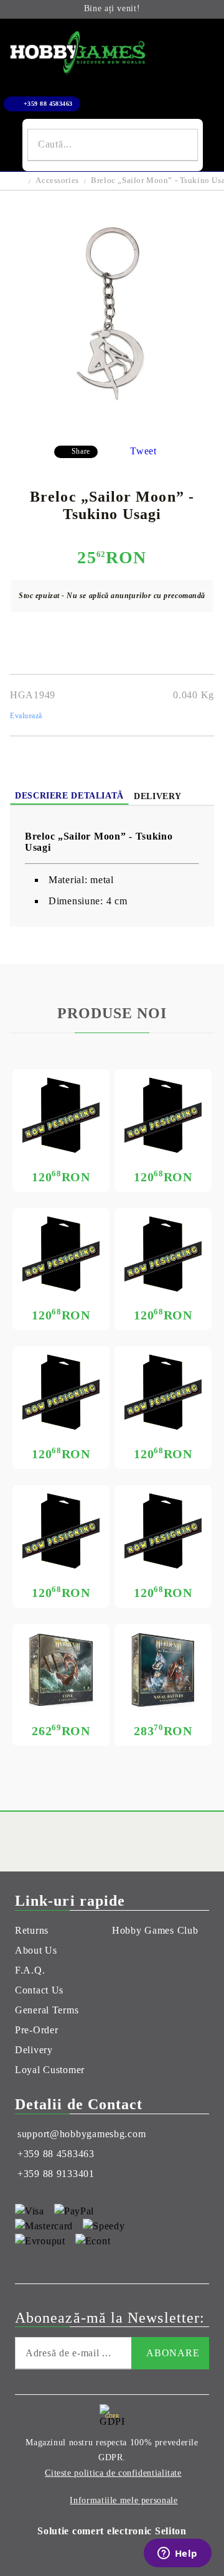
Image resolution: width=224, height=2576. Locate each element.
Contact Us (39, 1990)
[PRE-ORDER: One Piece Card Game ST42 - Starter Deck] (61, 1254)
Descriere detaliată (69, 796)
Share (81, 451)
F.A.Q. (30, 1970)
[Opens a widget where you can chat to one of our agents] (177, 2554)
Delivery (158, 796)
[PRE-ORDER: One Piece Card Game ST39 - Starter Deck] (163, 1392)
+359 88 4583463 (48, 104)
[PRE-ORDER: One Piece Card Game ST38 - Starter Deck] (61, 1531)
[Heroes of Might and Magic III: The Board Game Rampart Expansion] (163, 1670)
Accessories (57, 180)
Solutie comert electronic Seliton (112, 2531)
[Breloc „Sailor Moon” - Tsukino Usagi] (112, 426)
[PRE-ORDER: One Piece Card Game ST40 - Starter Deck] (61, 1392)
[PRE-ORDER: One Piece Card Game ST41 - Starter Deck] (163, 1254)
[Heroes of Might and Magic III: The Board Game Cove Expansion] (61, 1670)
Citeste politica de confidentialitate (113, 2473)
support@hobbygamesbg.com (82, 2134)
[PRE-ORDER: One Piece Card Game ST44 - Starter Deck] (61, 1115)
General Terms (47, 2010)
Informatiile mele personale (124, 2500)
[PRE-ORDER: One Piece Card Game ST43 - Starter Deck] (163, 1115)
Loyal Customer (50, 2070)
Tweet (143, 451)
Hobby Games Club (155, 1930)
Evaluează (26, 716)
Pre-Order (36, 2030)
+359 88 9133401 (56, 2174)
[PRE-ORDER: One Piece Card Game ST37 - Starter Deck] (163, 1531)
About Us (36, 1950)
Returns (32, 1930)
